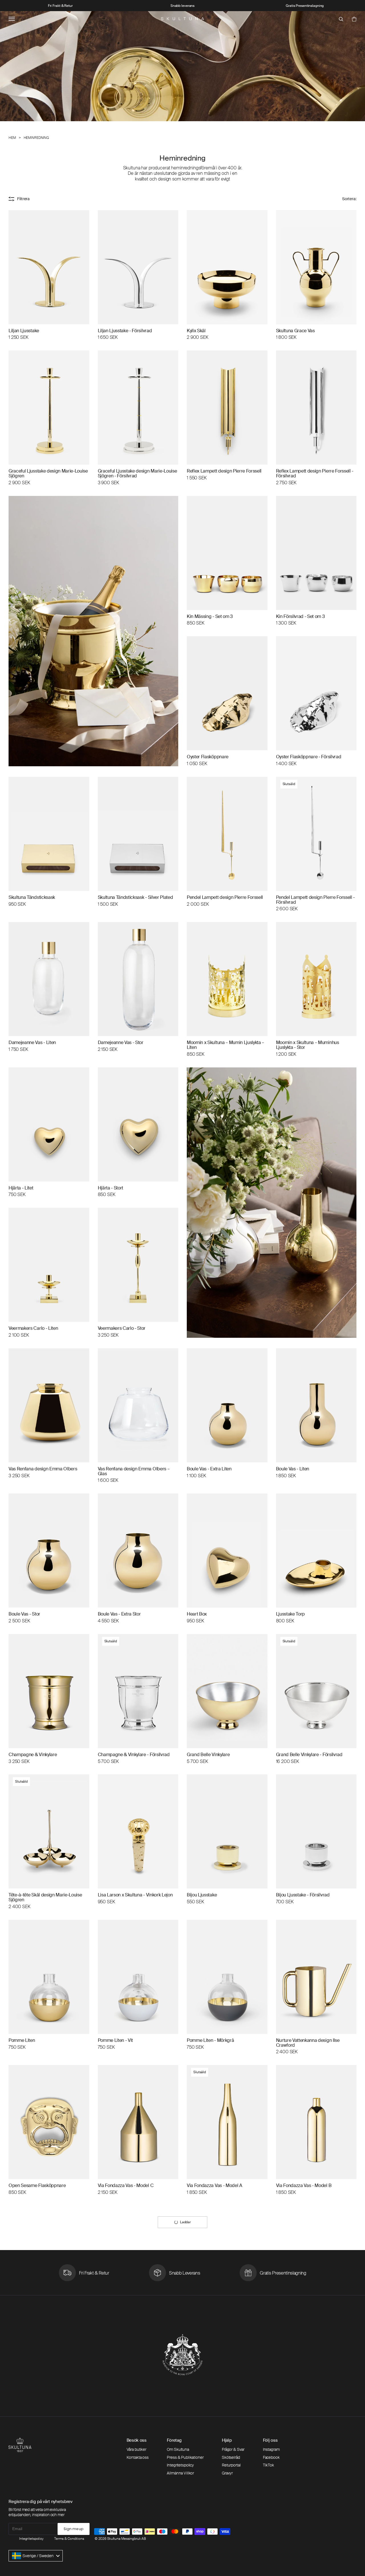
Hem (12, 138)
